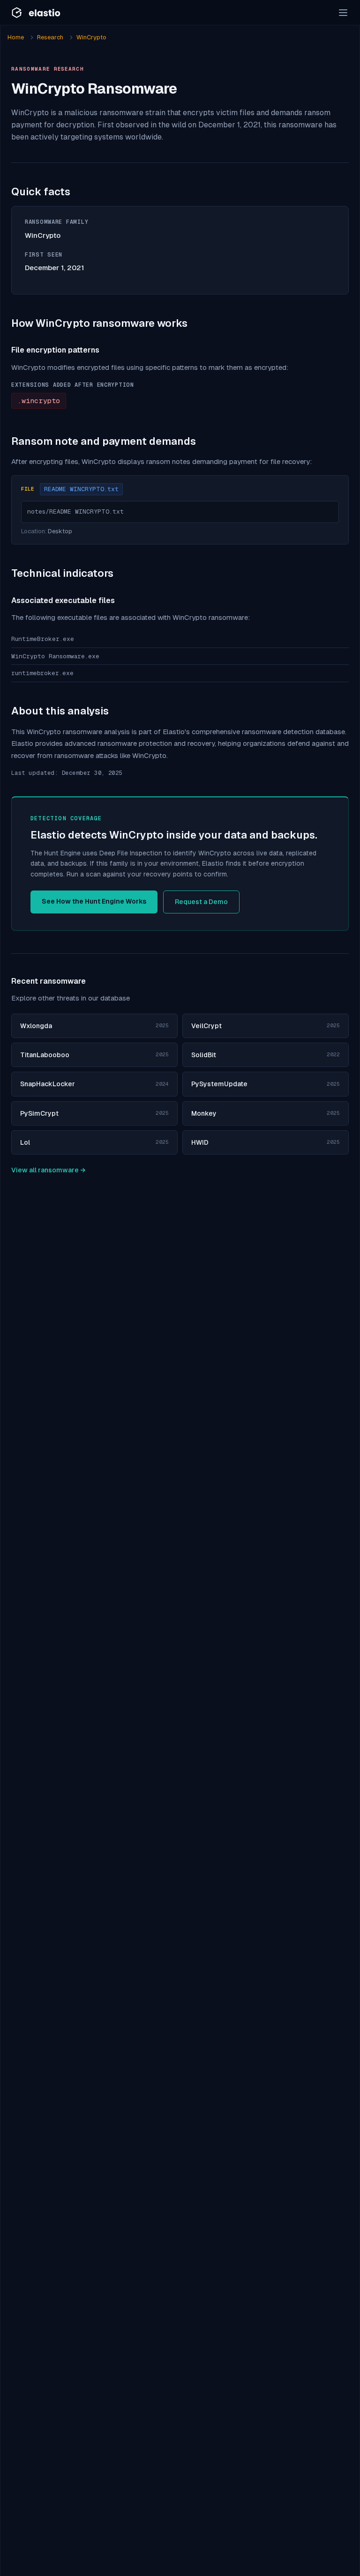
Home (16, 37)
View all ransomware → (48, 1170)
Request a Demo (201, 902)
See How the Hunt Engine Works (94, 901)
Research (50, 37)
